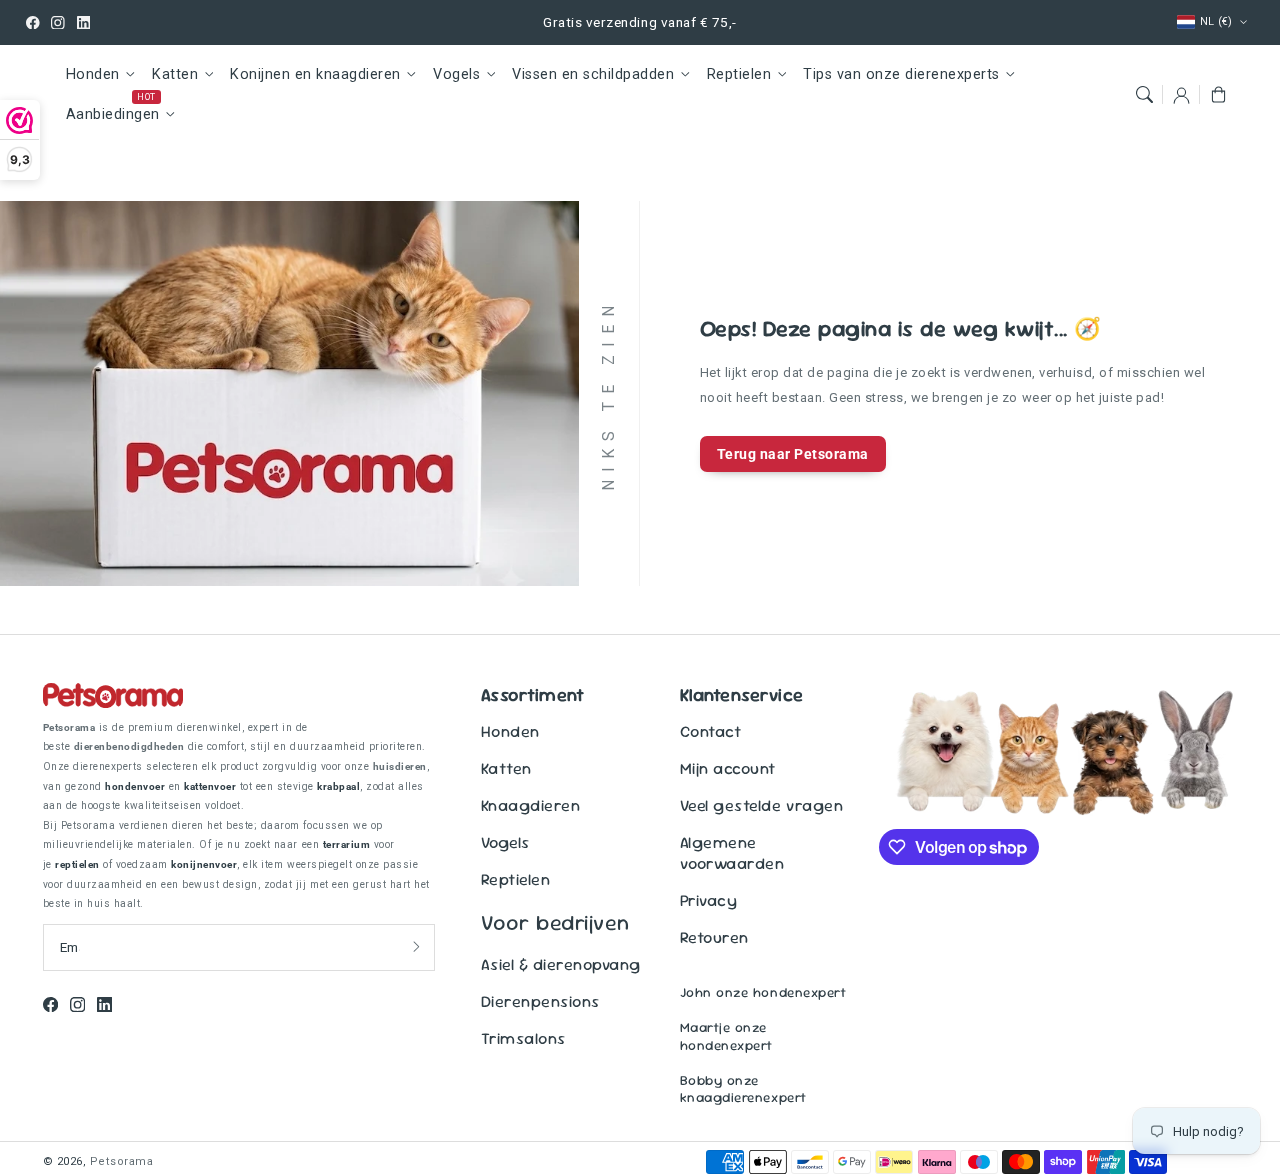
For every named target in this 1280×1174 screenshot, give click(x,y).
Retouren (714, 937)
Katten (175, 74)
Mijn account (728, 768)
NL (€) (1216, 21)
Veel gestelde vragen (761, 805)
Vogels (456, 74)
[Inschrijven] (416, 947)
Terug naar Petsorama (793, 454)
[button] (1143, 94)
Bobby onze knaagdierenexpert (743, 1089)
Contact (711, 731)
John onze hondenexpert (763, 992)
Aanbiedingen (113, 114)
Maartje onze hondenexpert (726, 1036)
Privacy (709, 900)
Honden (93, 74)
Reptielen (739, 74)
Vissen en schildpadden (593, 74)
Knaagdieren (531, 805)
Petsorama (122, 1161)
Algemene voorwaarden (732, 853)
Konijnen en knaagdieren (315, 74)
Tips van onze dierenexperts (901, 74)
